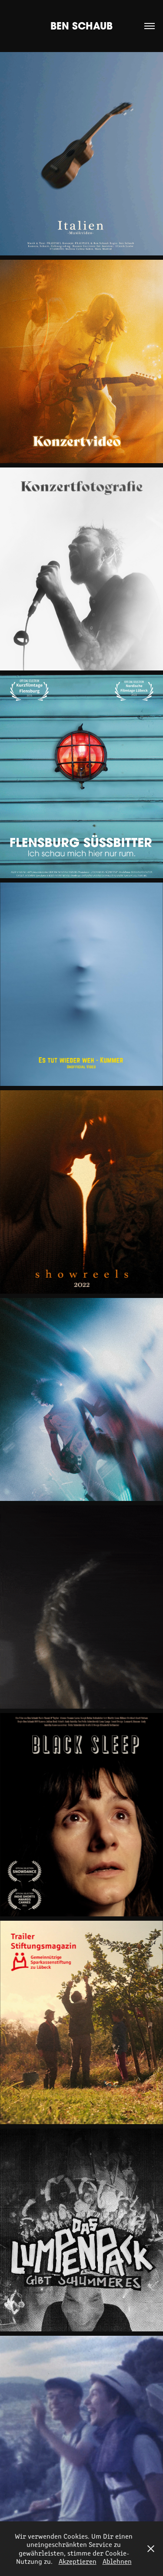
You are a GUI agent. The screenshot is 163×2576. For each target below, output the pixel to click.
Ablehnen (117, 2561)
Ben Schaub (81, 26)
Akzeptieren (78, 2561)
